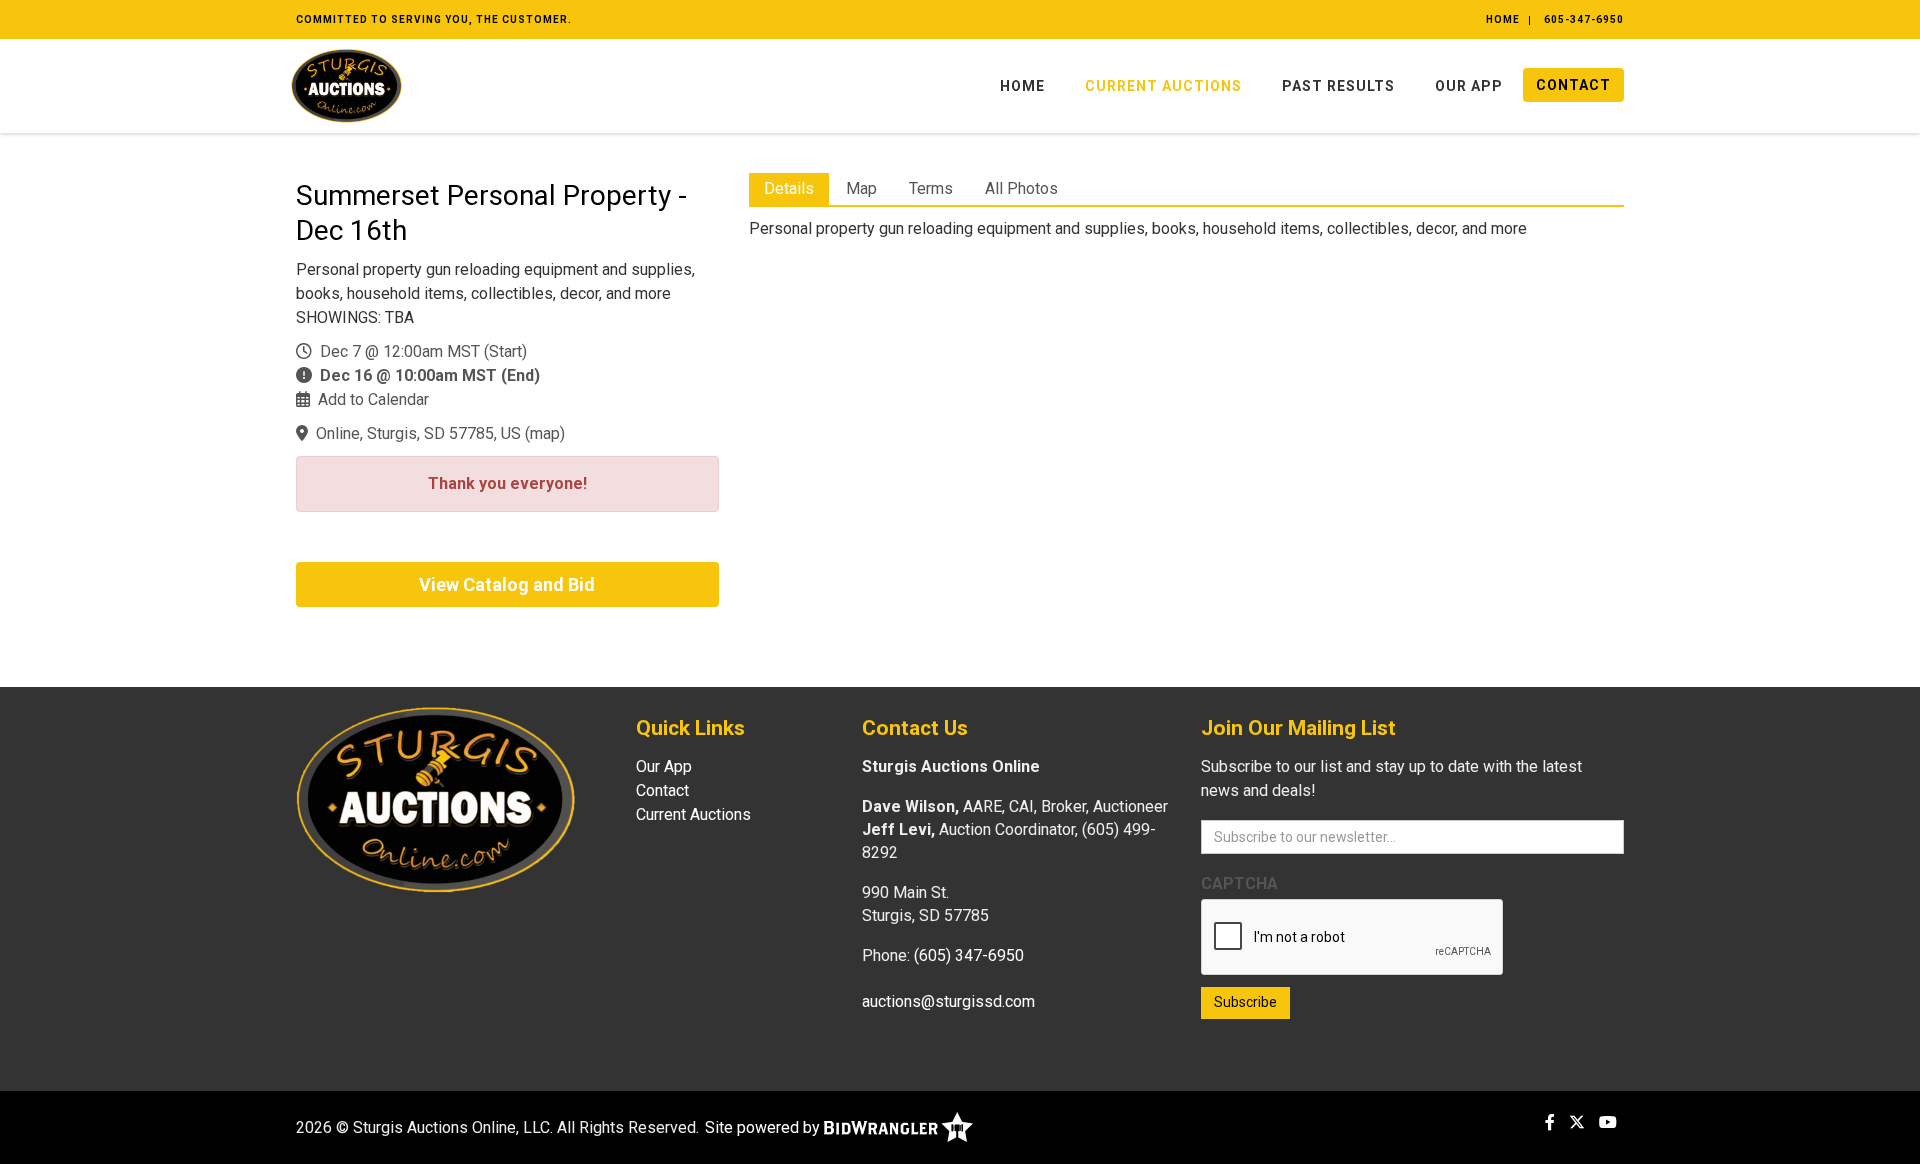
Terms (931, 188)
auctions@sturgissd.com (948, 1001)
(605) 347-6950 (969, 955)
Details (789, 188)
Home (1503, 19)
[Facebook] (1550, 1122)
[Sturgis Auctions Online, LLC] (346, 84)
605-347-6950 (1584, 19)
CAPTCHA (1239, 883)
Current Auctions (1163, 86)
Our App (1469, 86)
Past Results (1338, 86)
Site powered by (764, 1127)
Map (861, 188)
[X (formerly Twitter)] (1577, 1122)
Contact (1573, 85)
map (545, 433)
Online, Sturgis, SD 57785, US (418, 433)
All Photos (1021, 188)
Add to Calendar (373, 399)
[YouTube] (1608, 1122)
